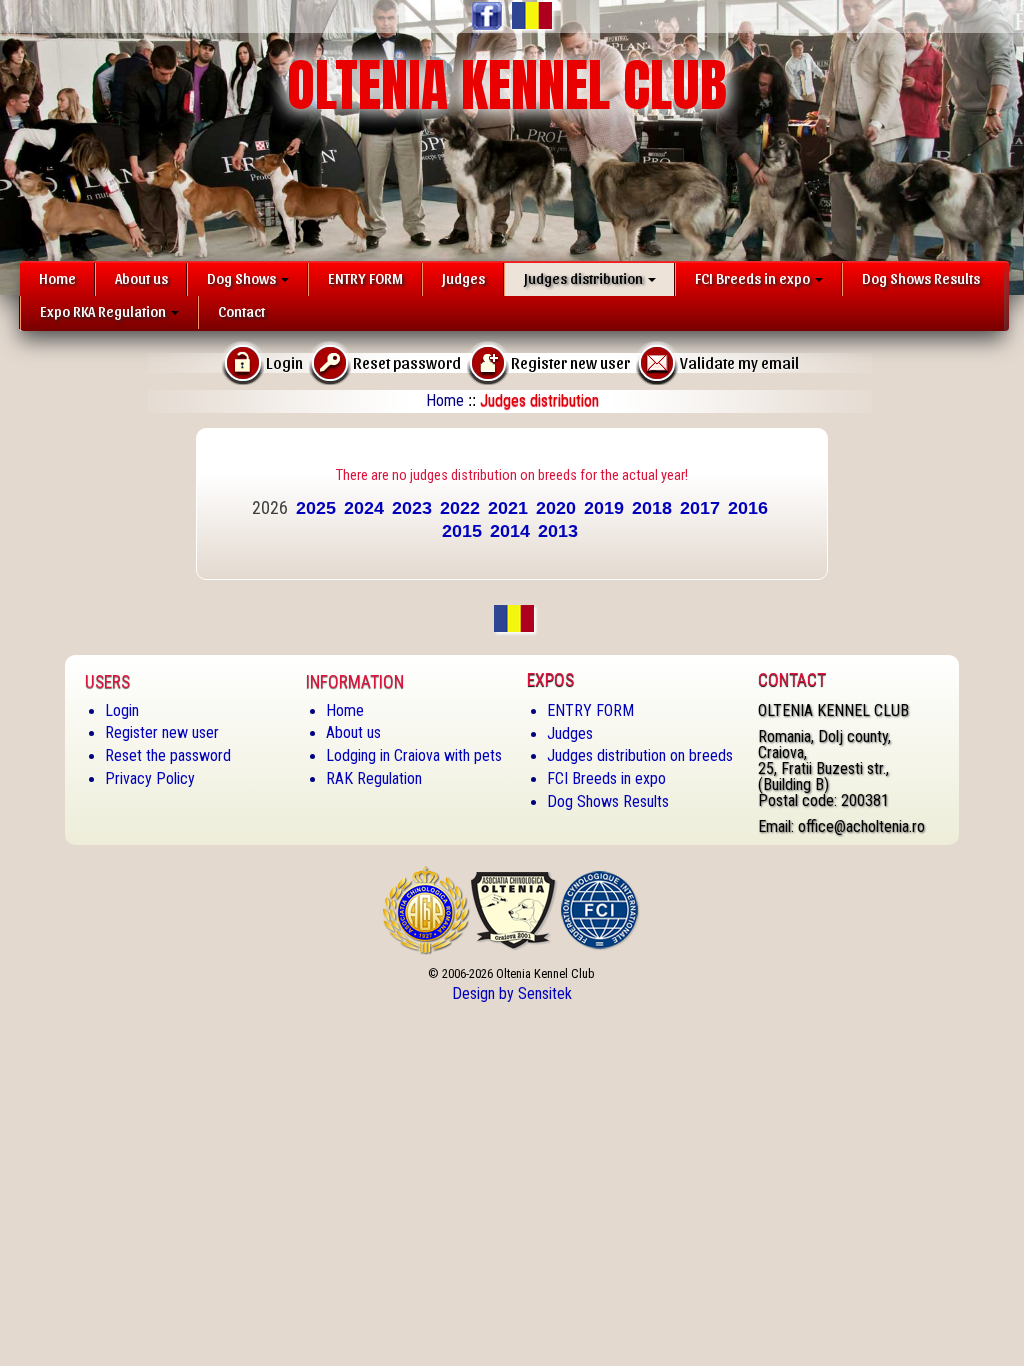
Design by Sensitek (512, 993)
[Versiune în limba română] (529, 15)
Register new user (162, 732)
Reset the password (168, 755)
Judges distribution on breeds (640, 755)
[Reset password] (330, 361)
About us (141, 278)
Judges (463, 278)
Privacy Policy (150, 778)
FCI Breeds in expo (754, 278)
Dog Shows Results (921, 278)
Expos (550, 680)
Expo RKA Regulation (104, 311)
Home (57, 278)
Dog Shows (243, 278)
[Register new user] (488, 361)
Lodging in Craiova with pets (414, 755)
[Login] (243, 361)
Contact (241, 311)
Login (122, 710)
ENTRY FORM (365, 278)
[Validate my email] (657, 361)
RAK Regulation (374, 778)
